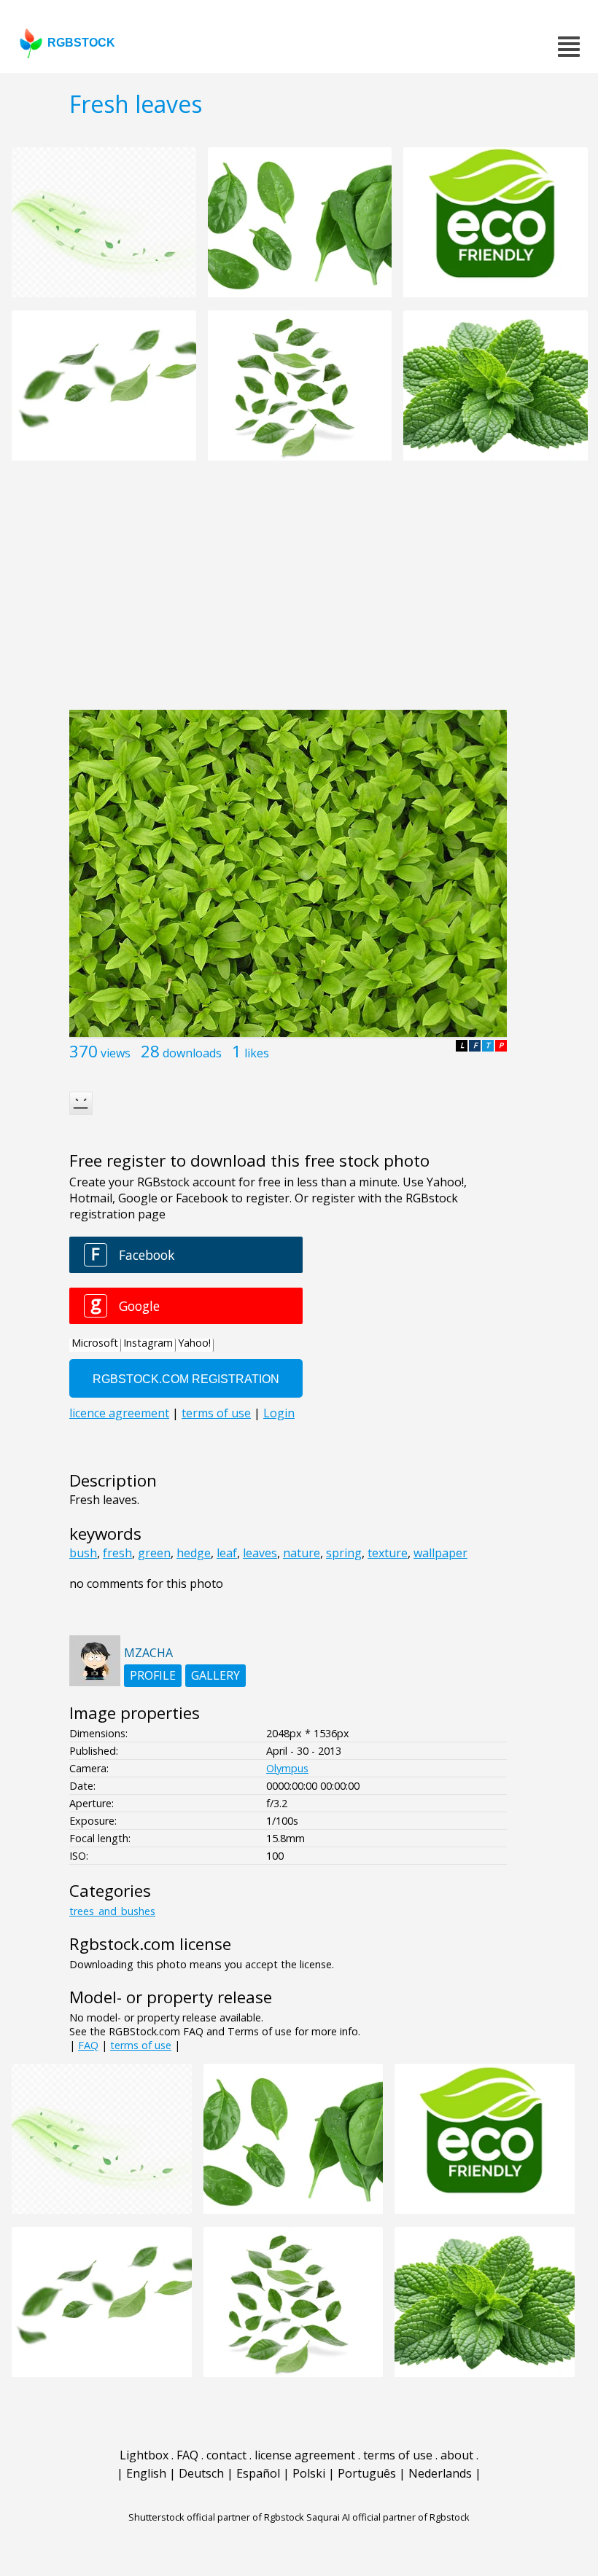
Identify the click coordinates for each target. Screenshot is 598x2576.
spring (344, 1553)
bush (83, 1553)
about (457, 2455)
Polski (309, 2473)
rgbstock (81, 43)
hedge (194, 1553)
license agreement (305, 2455)
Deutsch (201, 2473)
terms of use (141, 2045)
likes (257, 1053)
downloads (192, 1053)
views (116, 1053)
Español (258, 2473)
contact (226, 2455)
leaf (227, 1553)
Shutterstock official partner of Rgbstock (216, 2517)
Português (367, 2473)
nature (302, 1553)
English (146, 2473)
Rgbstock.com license (150, 1944)
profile (153, 1675)
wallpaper (440, 1553)
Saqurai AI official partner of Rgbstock (388, 2517)
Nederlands (440, 2473)
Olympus (287, 1768)
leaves (260, 1553)
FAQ (88, 2045)
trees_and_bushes (112, 1911)
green (154, 1553)
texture (388, 1553)
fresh (117, 1553)
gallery (215, 1675)
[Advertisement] (299, 593)
